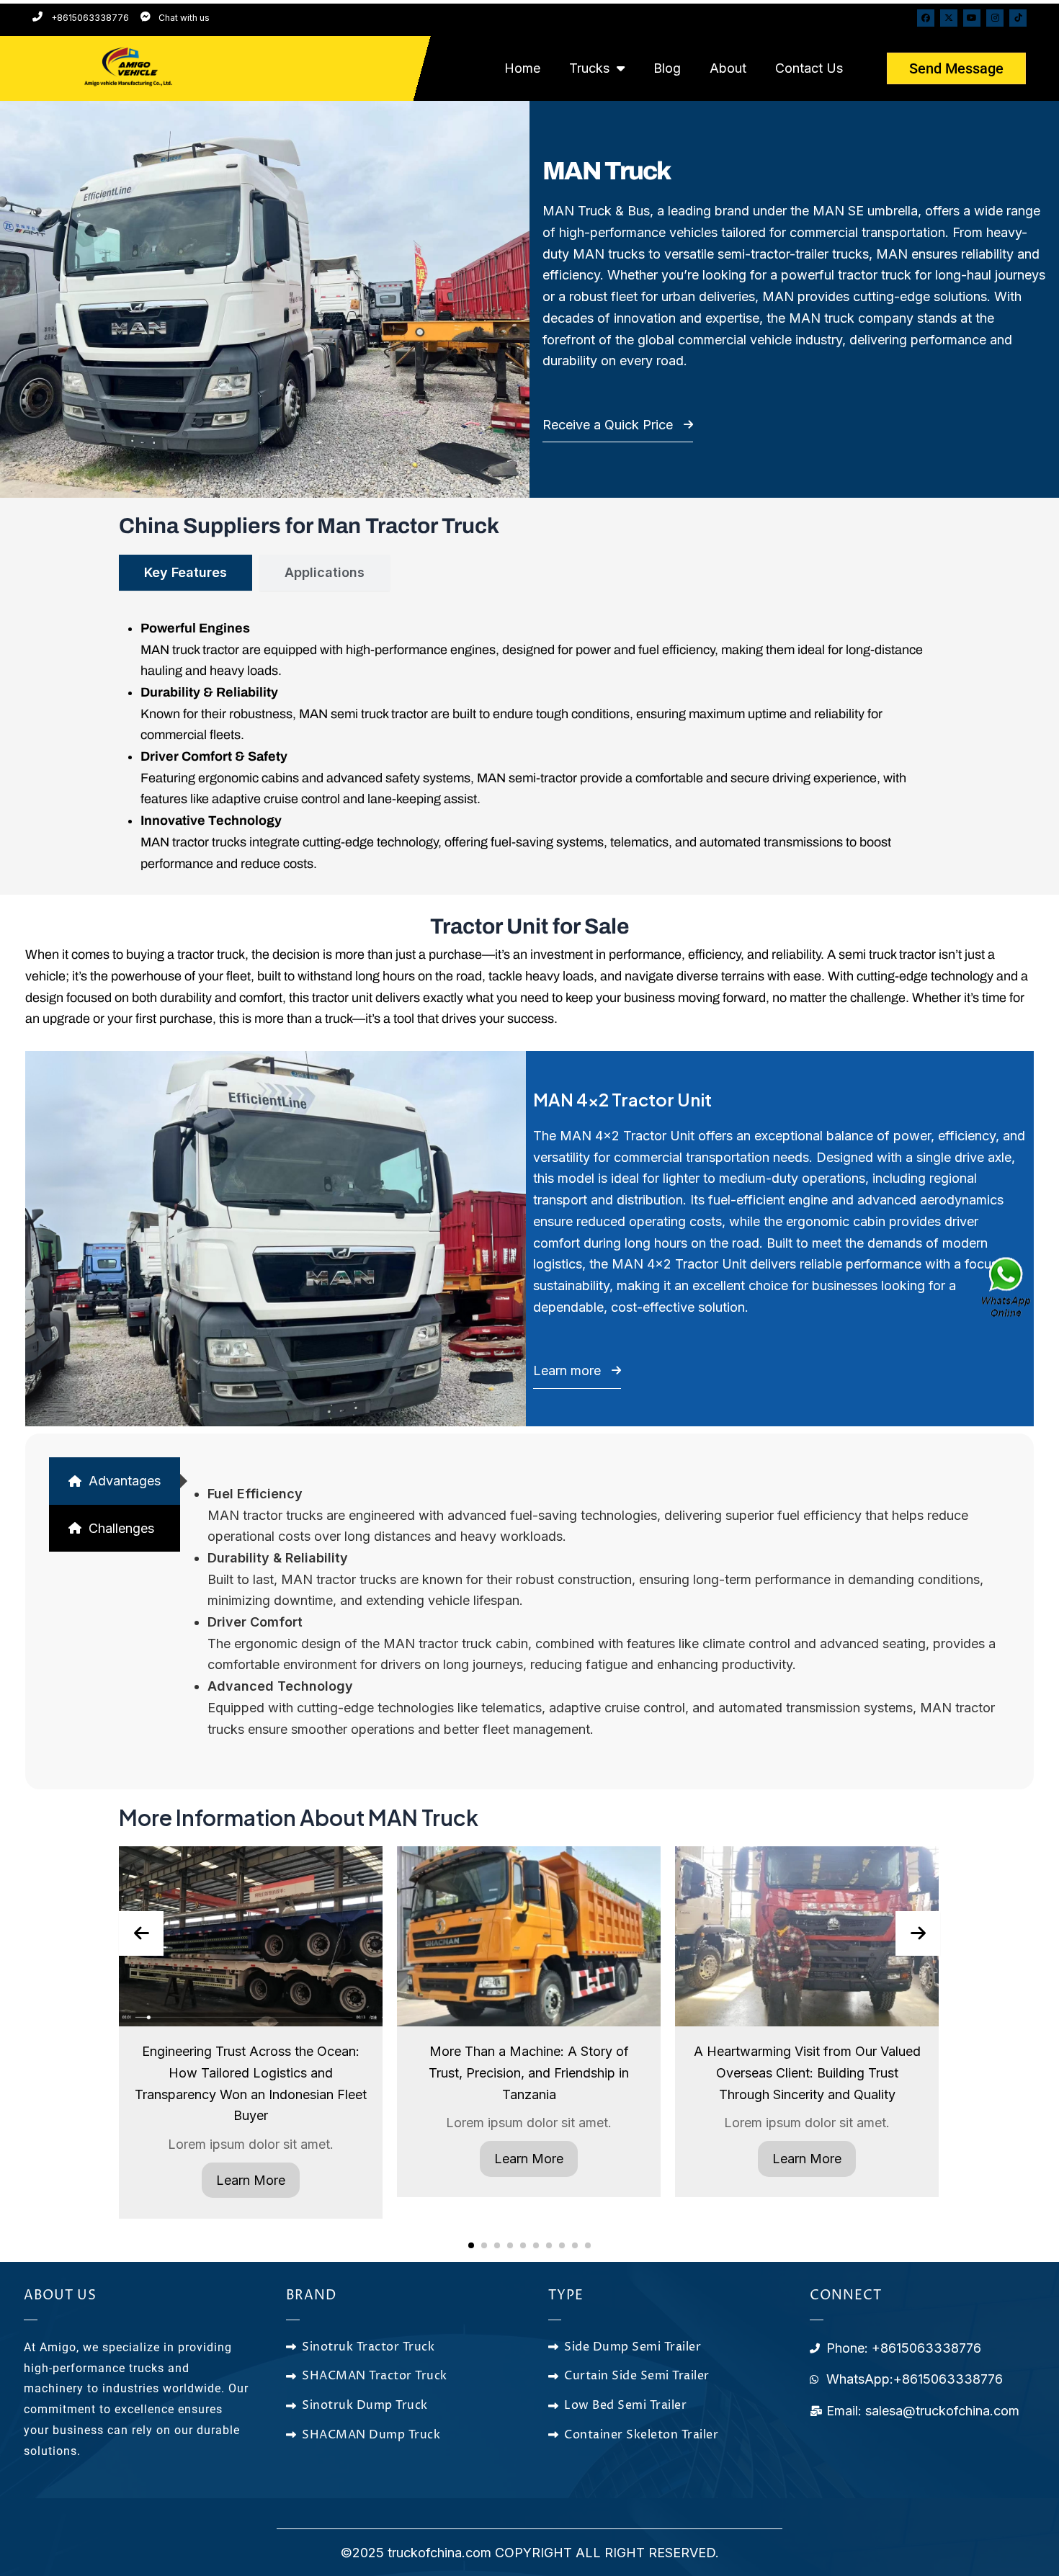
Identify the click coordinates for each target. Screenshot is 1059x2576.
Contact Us (809, 68)
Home (522, 68)
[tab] (186, 573)
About (728, 68)
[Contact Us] (1007, 1288)
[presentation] (141, 1933)
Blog (667, 68)
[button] (471, 2245)
